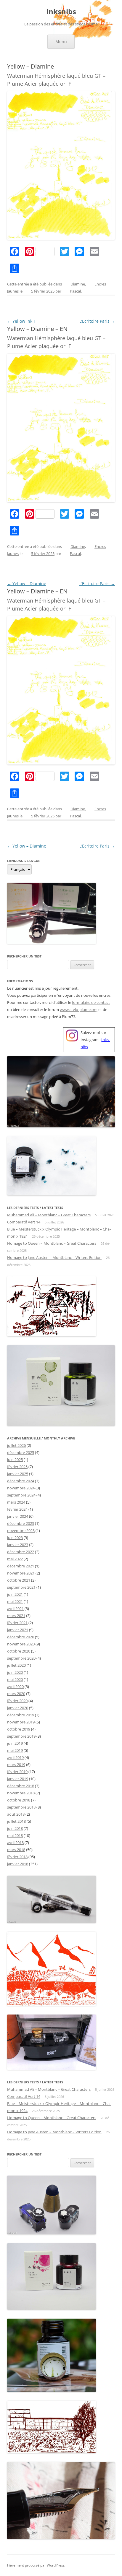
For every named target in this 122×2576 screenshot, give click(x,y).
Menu (61, 42)
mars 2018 (16, 1850)
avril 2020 (15, 1687)
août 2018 (16, 1814)
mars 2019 (16, 1765)
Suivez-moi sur (93, 1033)
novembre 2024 (21, 1488)
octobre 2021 (19, 1580)
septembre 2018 (21, 1807)
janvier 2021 (18, 1630)
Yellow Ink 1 (21, 321)
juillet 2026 (16, 1445)
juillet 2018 (16, 1821)
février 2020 (17, 1701)
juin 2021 (15, 1594)
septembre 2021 (21, 1587)
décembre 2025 (21, 1452)
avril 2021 (15, 1608)
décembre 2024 (21, 1481)
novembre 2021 (21, 1573)
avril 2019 (15, 1757)
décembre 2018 (21, 1786)
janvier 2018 (18, 1864)
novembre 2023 (21, 1530)
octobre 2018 (19, 1800)
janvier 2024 (18, 1516)
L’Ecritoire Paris (97, 321)
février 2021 (17, 1623)
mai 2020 (15, 1679)
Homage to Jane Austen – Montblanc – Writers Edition (54, 1257)
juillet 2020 (16, 1665)
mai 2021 (15, 1601)
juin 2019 (15, 1743)
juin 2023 (15, 1538)
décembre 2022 (21, 1552)
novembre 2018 (21, 1793)
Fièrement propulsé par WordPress (36, 2565)
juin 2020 (15, 1672)
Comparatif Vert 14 (24, 1222)
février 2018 (17, 1857)
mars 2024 (16, 1502)
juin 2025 (15, 1460)
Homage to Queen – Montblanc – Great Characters (52, 1243)
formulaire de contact (91, 1002)
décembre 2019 (21, 1715)
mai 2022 (15, 1559)
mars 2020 (16, 1694)
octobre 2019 (19, 1729)
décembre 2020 (21, 1637)
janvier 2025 (18, 1474)
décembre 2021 (21, 1566)
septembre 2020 (21, 1658)
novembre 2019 (21, 1722)
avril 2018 (15, 1843)
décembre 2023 (21, 1523)
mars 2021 (16, 1616)
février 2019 (17, 1772)
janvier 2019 (18, 1779)
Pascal (75, 291)
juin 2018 (15, 1828)
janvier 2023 (18, 1545)
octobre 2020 (19, 1651)
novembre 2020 (21, 1644)
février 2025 (17, 1467)
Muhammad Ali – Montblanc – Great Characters (49, 1215)
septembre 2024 (21, 1495)
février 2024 (17, 1509)
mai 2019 (15, 1750)
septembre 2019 (21, 1736)
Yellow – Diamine (27, 583)
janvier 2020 (18, 1708)
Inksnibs (61, 12)
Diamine (78, 284)
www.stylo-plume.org (79, 1009)
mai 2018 (15, 1835)
